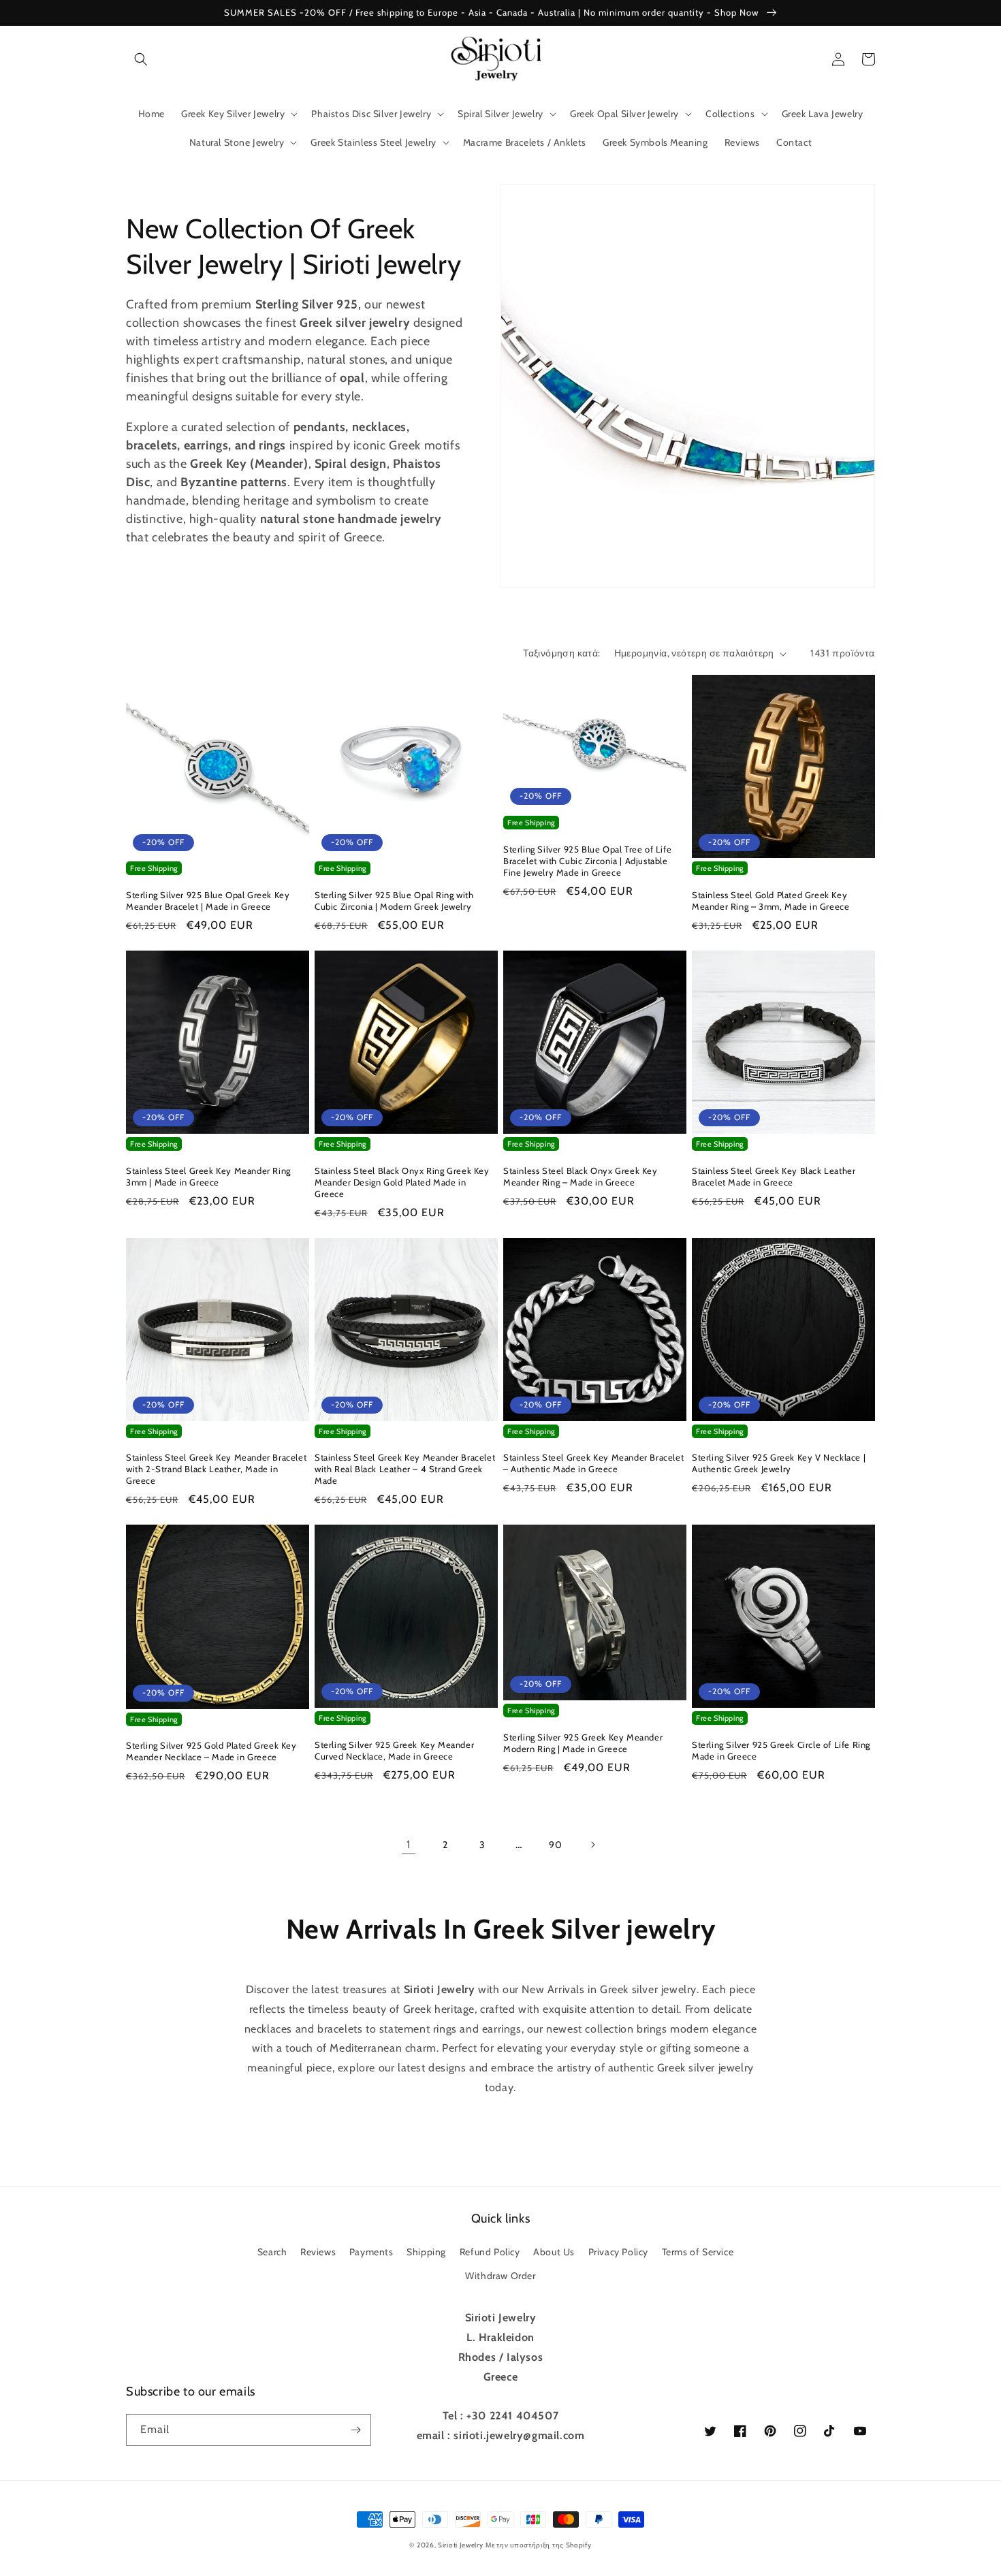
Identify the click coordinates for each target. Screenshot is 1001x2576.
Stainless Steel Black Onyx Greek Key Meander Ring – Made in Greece (581, 1176)
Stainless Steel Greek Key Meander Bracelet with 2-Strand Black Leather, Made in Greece (216, 1469)
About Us (554, 2252)
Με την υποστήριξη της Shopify (538, 2545)
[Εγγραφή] (355, 2430)
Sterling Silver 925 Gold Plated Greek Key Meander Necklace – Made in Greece (211, 1751)
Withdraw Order (500, 2276)
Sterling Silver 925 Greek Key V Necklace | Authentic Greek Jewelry (779, 1463)
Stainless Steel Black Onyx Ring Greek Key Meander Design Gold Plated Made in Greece (402, 1182)
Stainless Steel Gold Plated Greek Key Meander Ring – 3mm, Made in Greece (770, 901)
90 (555, 1845)
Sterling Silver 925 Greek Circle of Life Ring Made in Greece (781, 1750)
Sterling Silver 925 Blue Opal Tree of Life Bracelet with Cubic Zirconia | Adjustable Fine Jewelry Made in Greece (587, 861)
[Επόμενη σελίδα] (592, 1845)
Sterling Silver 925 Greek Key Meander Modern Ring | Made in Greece (583, 1743)
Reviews (318, 2252)
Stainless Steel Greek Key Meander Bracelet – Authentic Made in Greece (593, 1463)
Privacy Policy (618, 2252)
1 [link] (409, 1844)
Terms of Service (698, 2252)
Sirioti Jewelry (461, 2545)
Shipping (426, 2252)
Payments (371, 2252)
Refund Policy (490, 2252)
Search (272, 2252)
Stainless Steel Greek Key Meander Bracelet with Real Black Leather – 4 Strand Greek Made (405, 1469)
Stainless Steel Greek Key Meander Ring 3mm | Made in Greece (208, 1176)
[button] (141, 59)
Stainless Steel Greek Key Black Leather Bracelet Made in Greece (774, 1176)
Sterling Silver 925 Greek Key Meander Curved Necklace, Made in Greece (394, 1750)
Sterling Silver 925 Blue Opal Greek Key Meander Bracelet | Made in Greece (208, 901)
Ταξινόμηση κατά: (561, 653)
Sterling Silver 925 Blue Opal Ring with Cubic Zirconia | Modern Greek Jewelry (394, 901)
